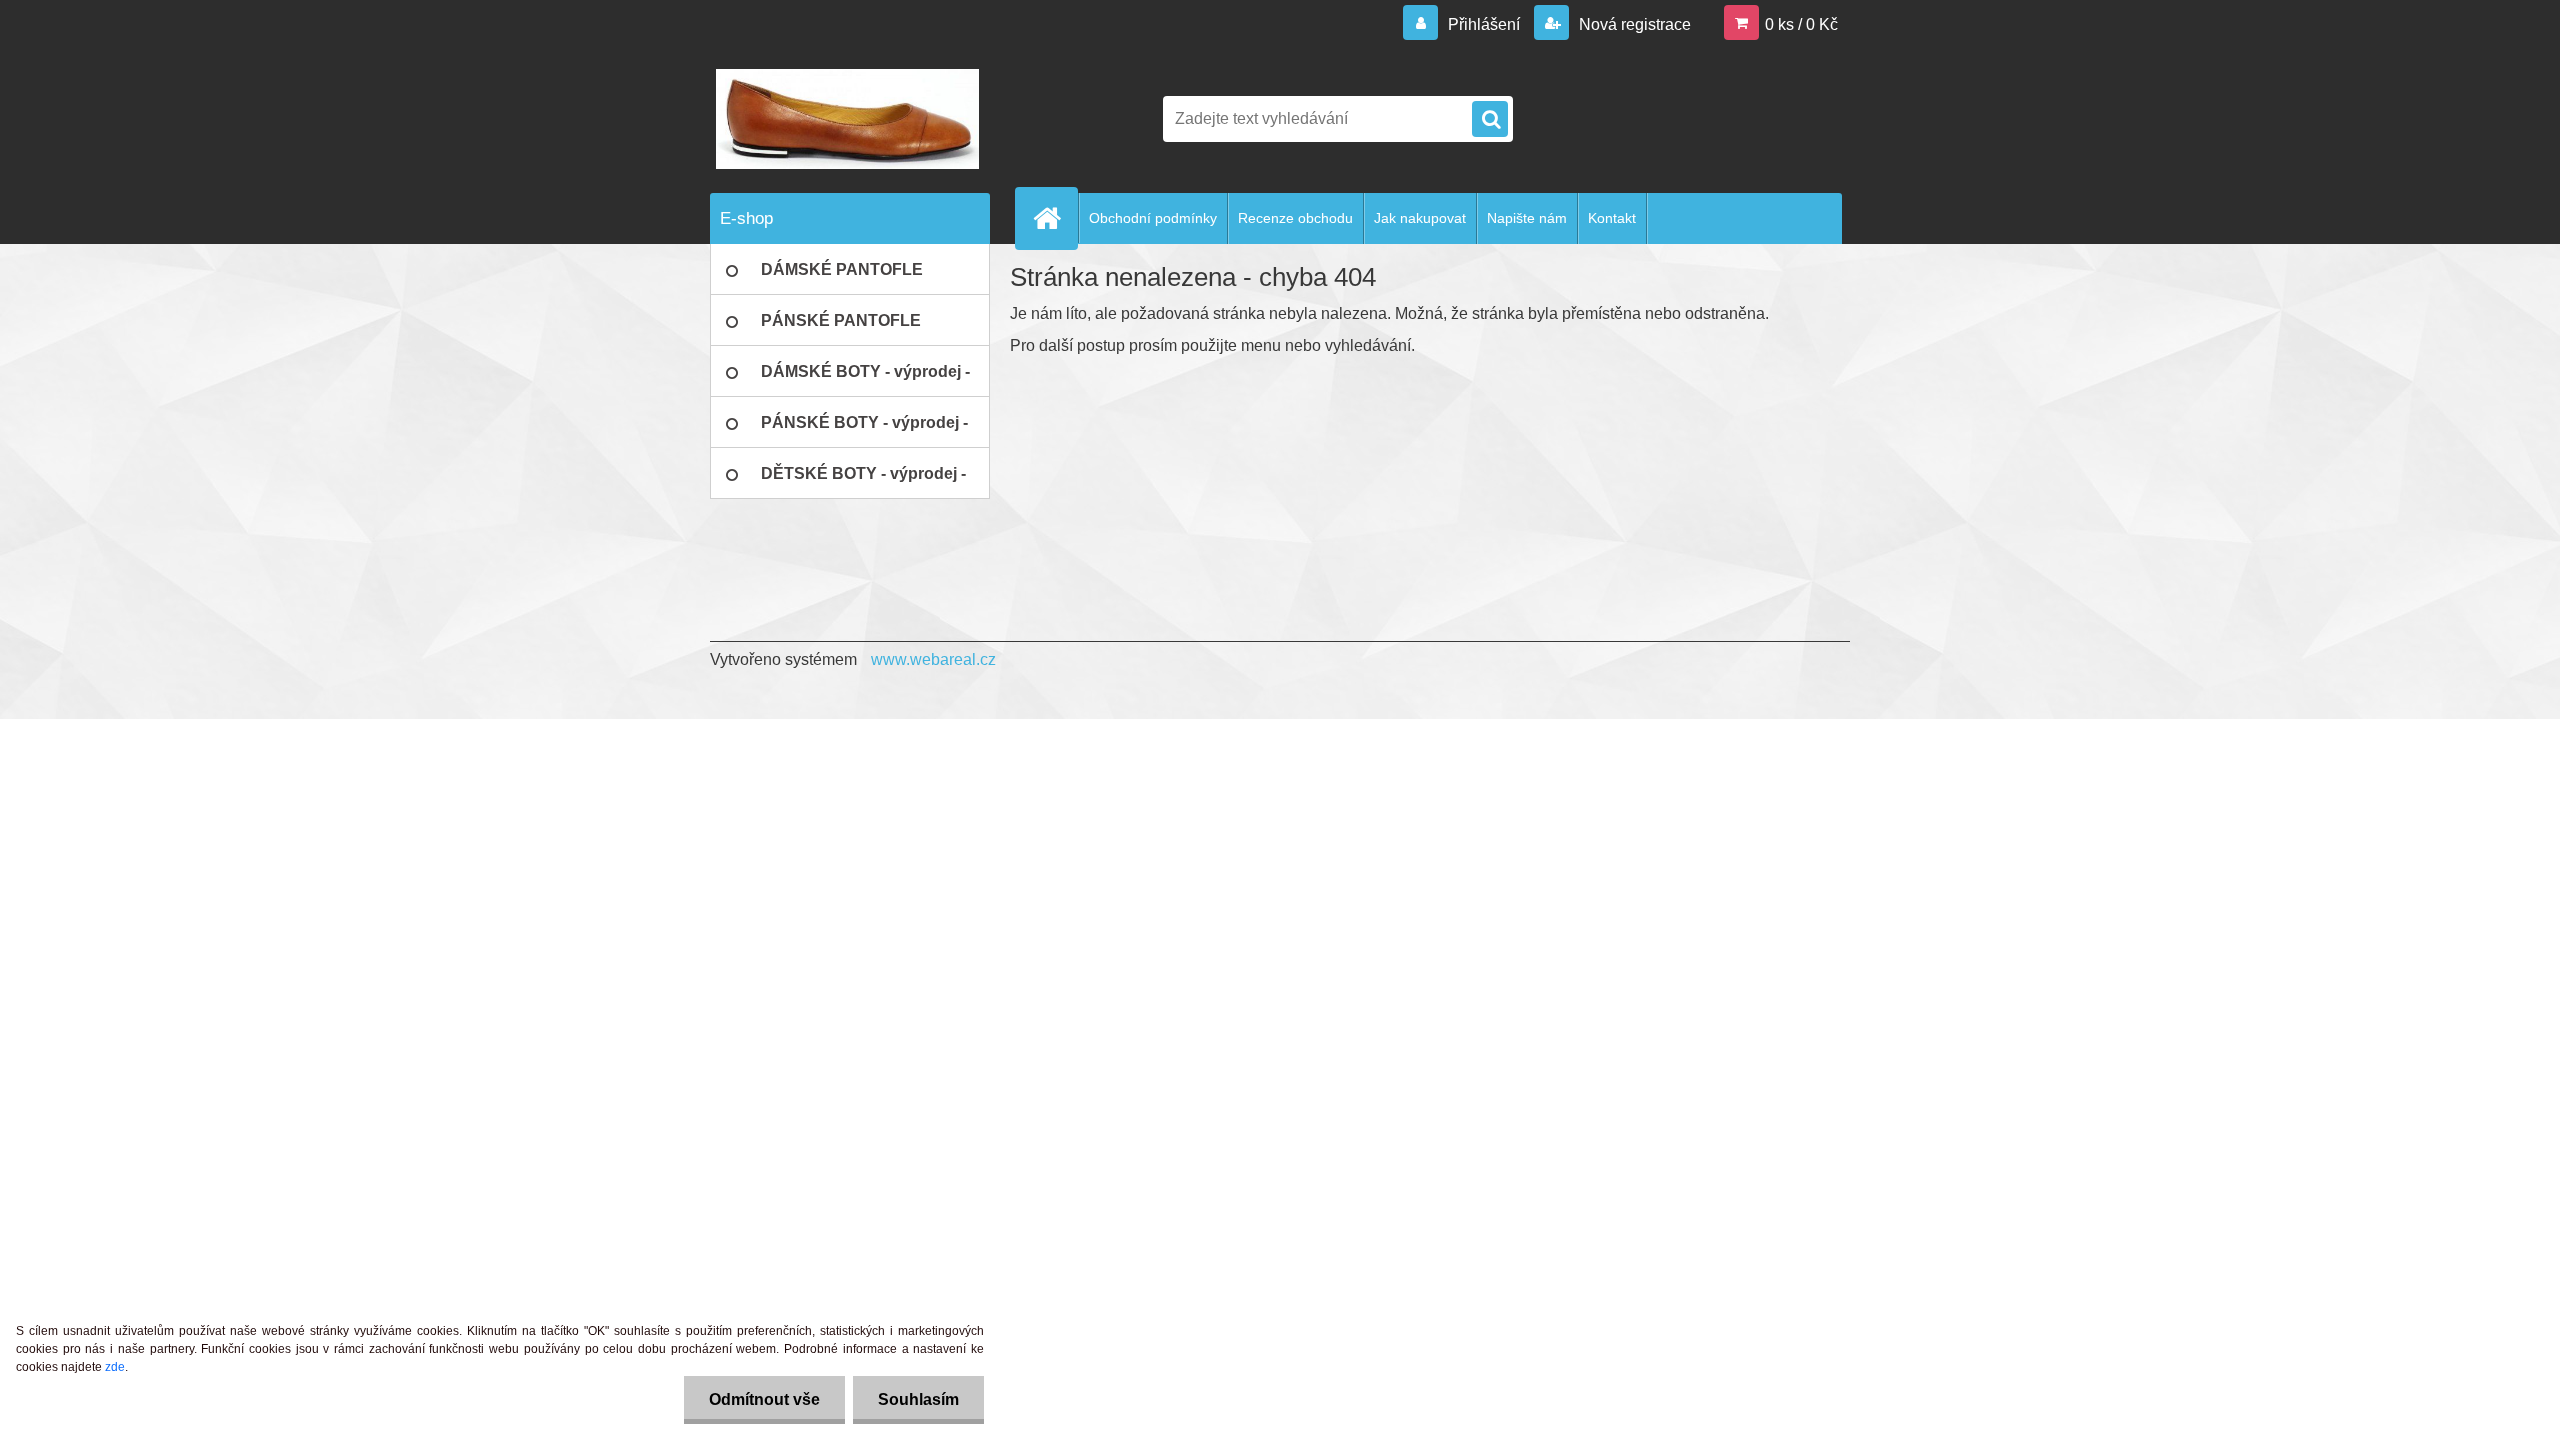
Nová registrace (1633, 24)
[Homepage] (1055, 218)
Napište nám (1527, 218)
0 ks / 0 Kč (1801, 24)
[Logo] (847, 119)
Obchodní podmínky (1153, 218)
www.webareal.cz (933, 659)
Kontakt (1612, 218)
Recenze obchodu (1295, 218)
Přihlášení (1484, 24)
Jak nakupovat (1420, 218)
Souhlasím (918, 1399)
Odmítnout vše (764, 1399)
